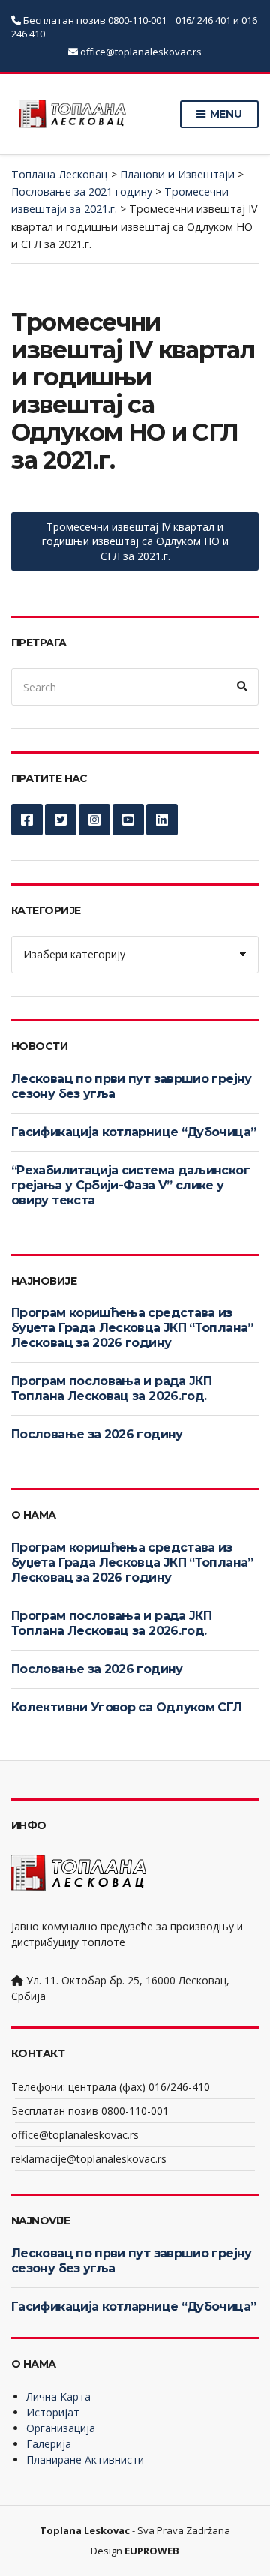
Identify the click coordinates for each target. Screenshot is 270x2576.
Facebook (27, 820)
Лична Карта (58, 2396)
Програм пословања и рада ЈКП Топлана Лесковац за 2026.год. (111, 1388)
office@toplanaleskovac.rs (141, 52)
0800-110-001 (138, 20)
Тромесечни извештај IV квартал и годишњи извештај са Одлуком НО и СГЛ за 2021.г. (135, 541)
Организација (61, 2428)
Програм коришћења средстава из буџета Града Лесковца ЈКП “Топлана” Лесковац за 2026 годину (132, 1328)
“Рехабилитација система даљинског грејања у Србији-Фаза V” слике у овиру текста (130, 1185)
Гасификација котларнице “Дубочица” (133, 1132)
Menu (225, 114)
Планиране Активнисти (85, 2459)
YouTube (128, 820)
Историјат (53, 2412)
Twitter (61, 820)
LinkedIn (162, 820)
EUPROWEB (152, 2551)
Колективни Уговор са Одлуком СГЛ (127, 1707)
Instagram (94, 820)
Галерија (49, 2444)
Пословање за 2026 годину (97, 1434)
